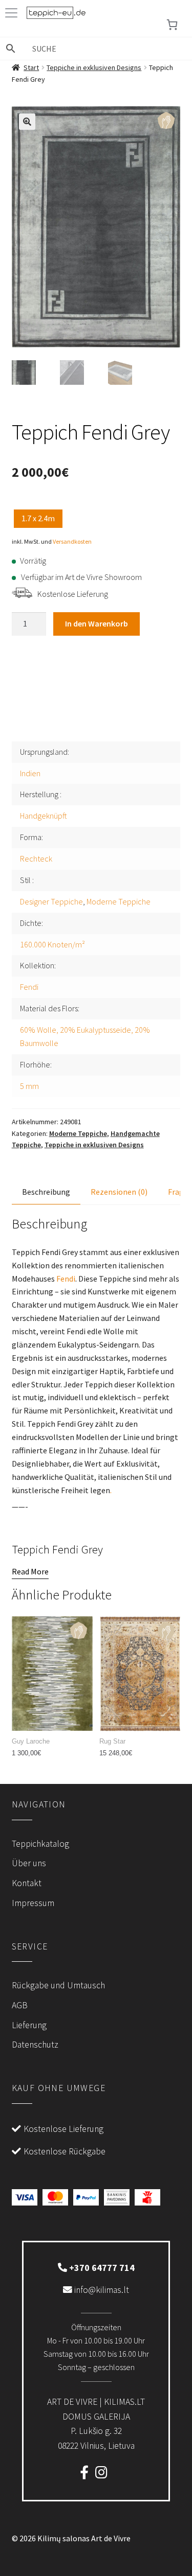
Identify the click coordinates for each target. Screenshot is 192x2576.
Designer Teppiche (51, 901)
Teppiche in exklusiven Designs (94, 67)
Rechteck (36, 858)
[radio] (38, 519)
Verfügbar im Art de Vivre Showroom (81, 577)
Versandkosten (72, 541)
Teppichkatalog (40, 1844)
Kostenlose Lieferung (73, 594)
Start (31, 67)
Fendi (29, 987)
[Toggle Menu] (13, 13)
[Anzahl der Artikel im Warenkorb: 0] (172, 25)
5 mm (29, 1086)
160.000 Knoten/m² (52, 944)
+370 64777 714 (101, 2268)
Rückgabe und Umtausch (58, 1985)
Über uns (29, 1863)
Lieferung (29, 2025)
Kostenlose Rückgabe (65, 2151)
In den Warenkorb (97, 623)
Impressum (33, 1903)
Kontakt (27, 1883)
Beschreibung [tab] (46, 1192)
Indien (30, 773)
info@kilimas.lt (101, 2290)
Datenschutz (35, 2045)
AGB (20, 2005)
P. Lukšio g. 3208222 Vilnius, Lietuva (96, 2423)
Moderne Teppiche (119, 901)
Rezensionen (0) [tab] (119, 1192)
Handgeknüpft (44, 816)
